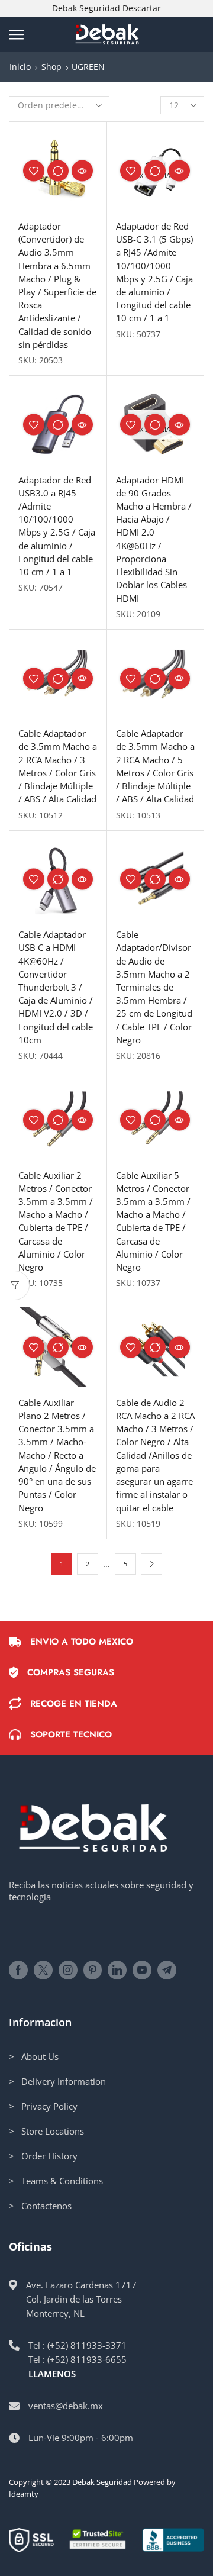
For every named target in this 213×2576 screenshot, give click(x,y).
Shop (51, 67)
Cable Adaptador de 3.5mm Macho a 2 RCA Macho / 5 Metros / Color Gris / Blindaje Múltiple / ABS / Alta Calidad (155, 766)
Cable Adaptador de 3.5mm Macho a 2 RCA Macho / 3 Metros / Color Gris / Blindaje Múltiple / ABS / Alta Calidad (58, 766)
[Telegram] (167, 1970)
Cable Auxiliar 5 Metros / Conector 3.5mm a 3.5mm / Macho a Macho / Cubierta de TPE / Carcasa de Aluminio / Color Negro (153, 1221)
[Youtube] (142, 1970)
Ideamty (24, 2494)
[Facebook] (18, 1970)
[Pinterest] (93, 1970)
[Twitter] (43, 1970)
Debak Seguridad (102, 2482)
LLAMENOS (52, 2374)
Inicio (20, 67)
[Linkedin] (117, 1970)
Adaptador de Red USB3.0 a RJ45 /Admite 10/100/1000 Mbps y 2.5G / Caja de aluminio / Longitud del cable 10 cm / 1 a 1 (57, 526)
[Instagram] (68, 1970)
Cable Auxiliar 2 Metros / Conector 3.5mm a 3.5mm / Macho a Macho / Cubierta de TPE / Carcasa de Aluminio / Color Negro (56, 1221)
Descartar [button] (142, 8)
